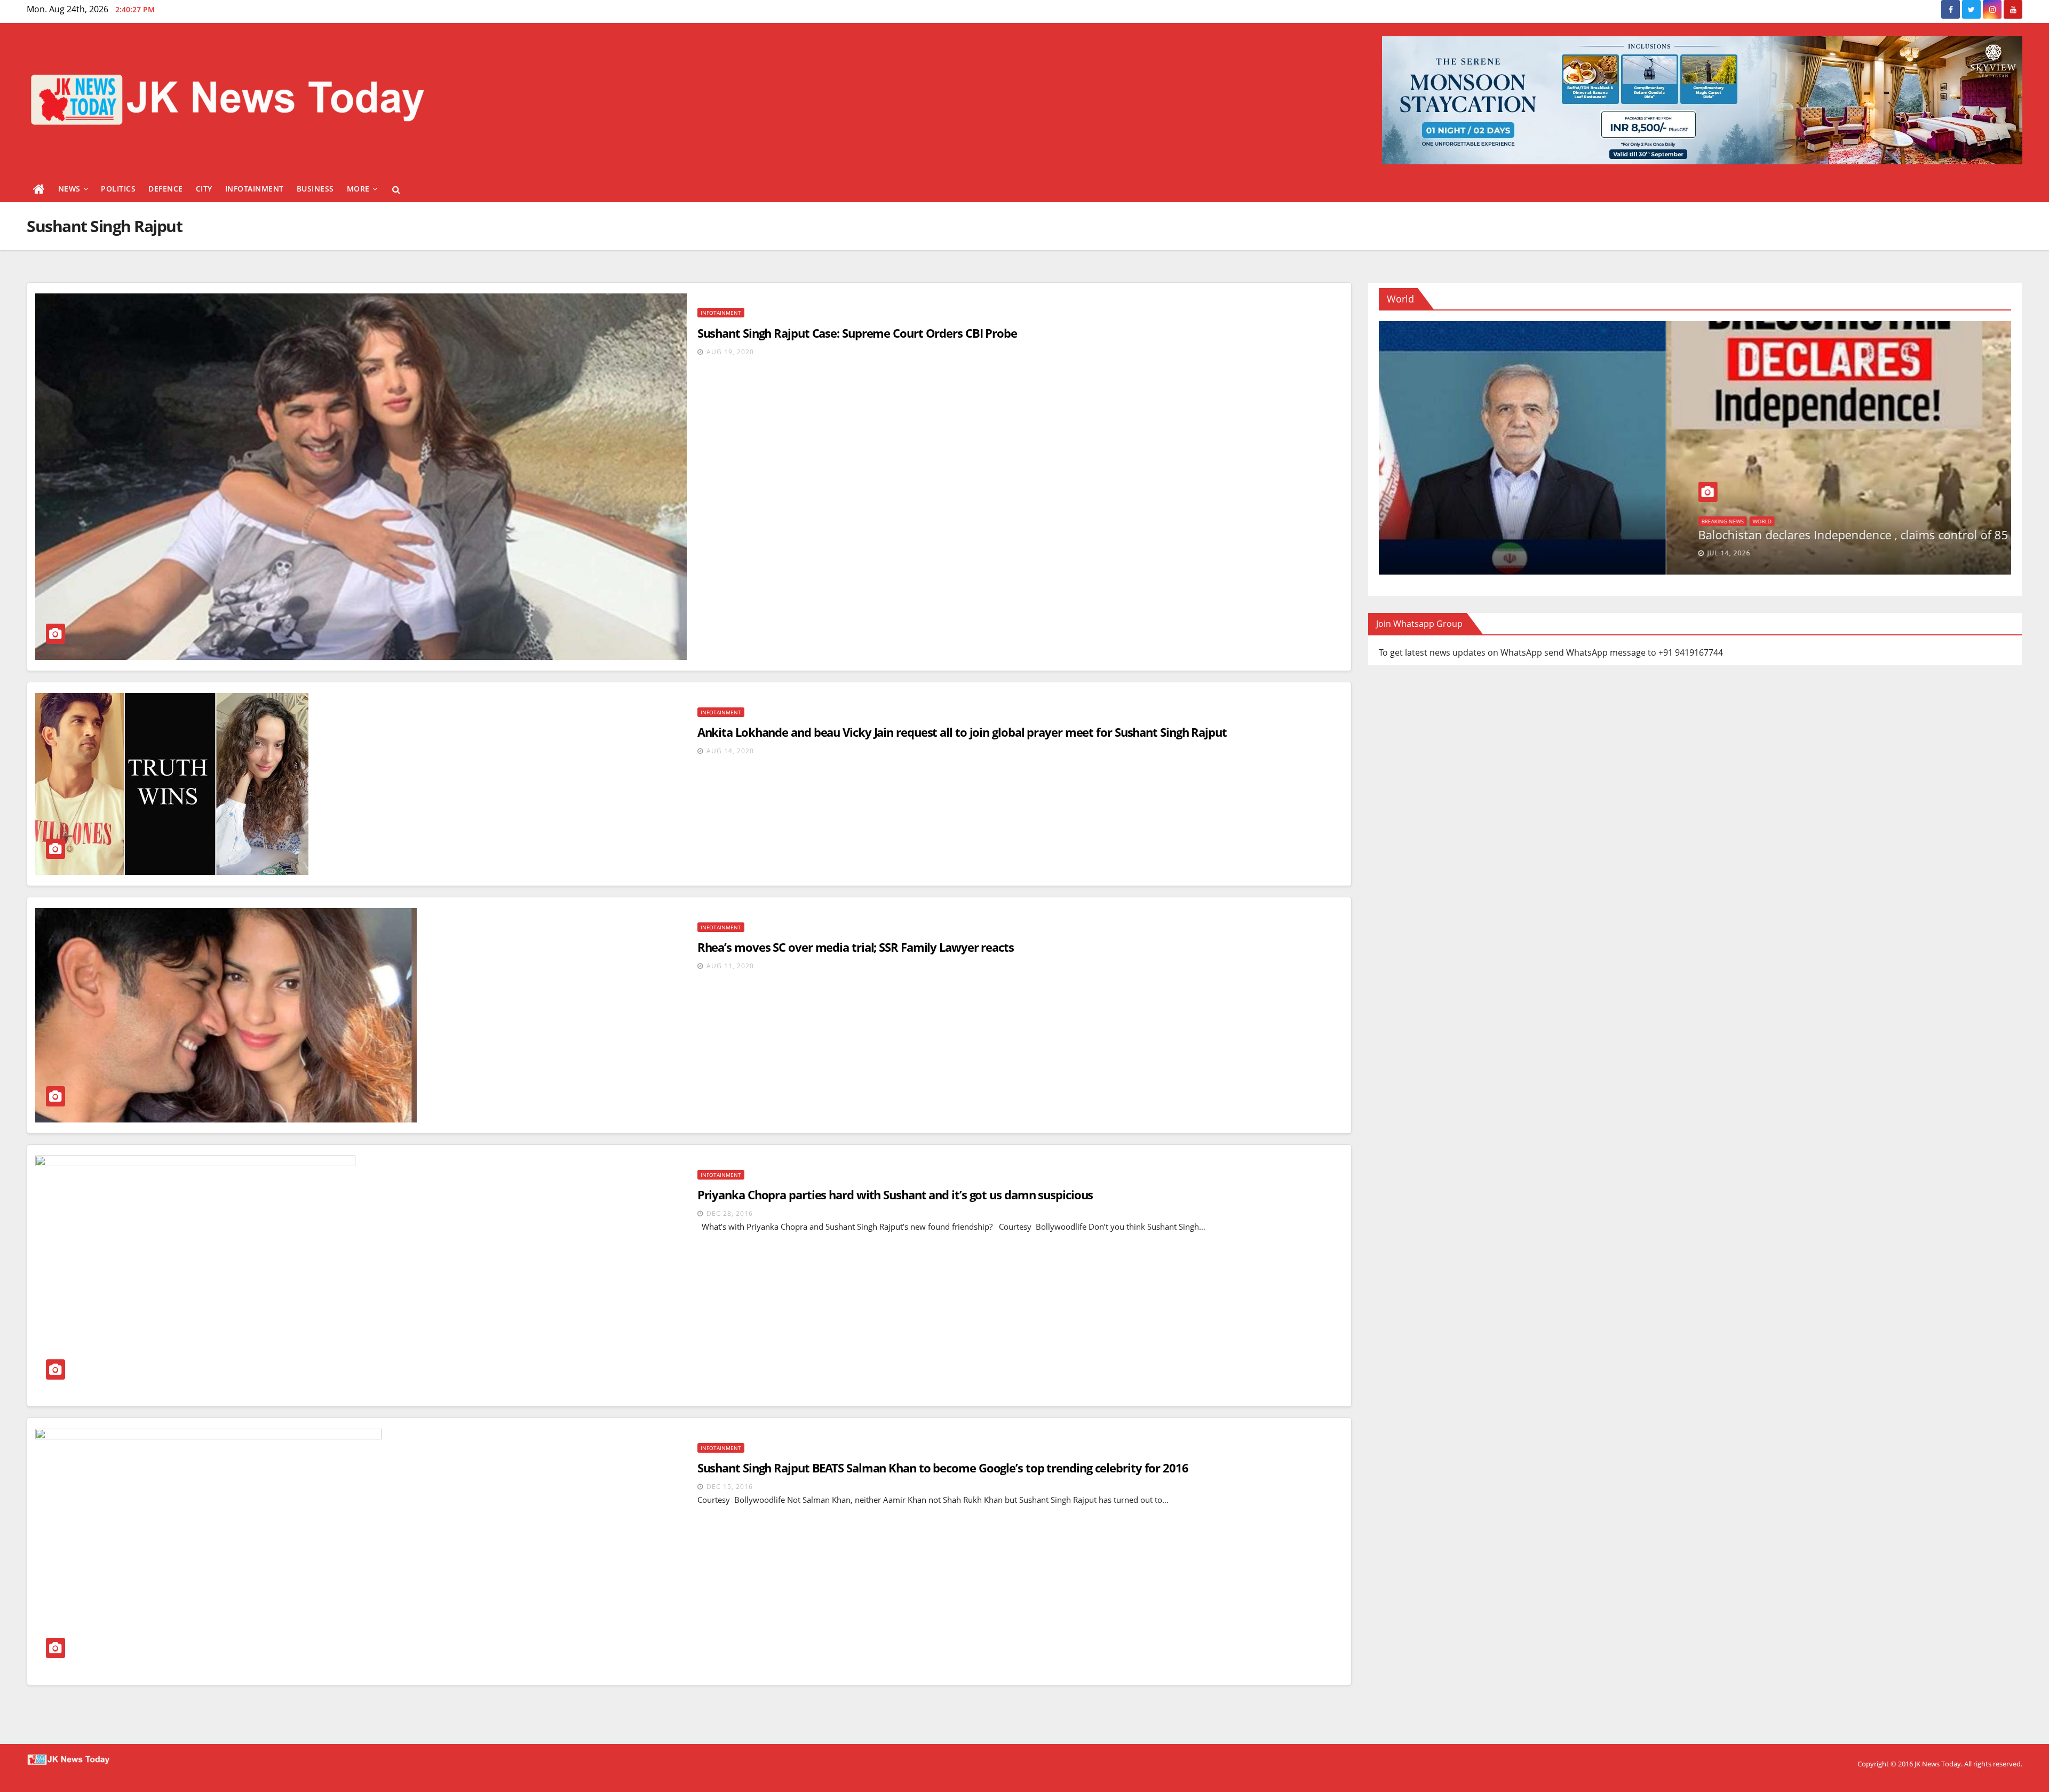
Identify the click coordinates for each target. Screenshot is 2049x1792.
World (1908, 521)
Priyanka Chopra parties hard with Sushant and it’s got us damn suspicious (895, 1194)
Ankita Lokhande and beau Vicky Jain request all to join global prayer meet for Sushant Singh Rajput (962, 732)
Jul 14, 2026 (1875, 553)
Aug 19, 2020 (730, 352)
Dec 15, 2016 (730, 1487)
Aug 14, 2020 (730, 751)
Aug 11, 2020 (730, 966)
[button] (396, 189)
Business (315, 189)
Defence (166, 189)
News (69, 189)
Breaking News (1869, 521)
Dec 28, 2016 (730, 1213)
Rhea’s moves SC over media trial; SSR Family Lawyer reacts (856, 947)
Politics (118, 189)
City (204, 189)
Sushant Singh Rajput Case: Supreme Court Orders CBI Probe (857, 333)
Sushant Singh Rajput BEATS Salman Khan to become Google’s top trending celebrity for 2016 (943, 1468)
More (358, 189)
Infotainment (255, 189)
